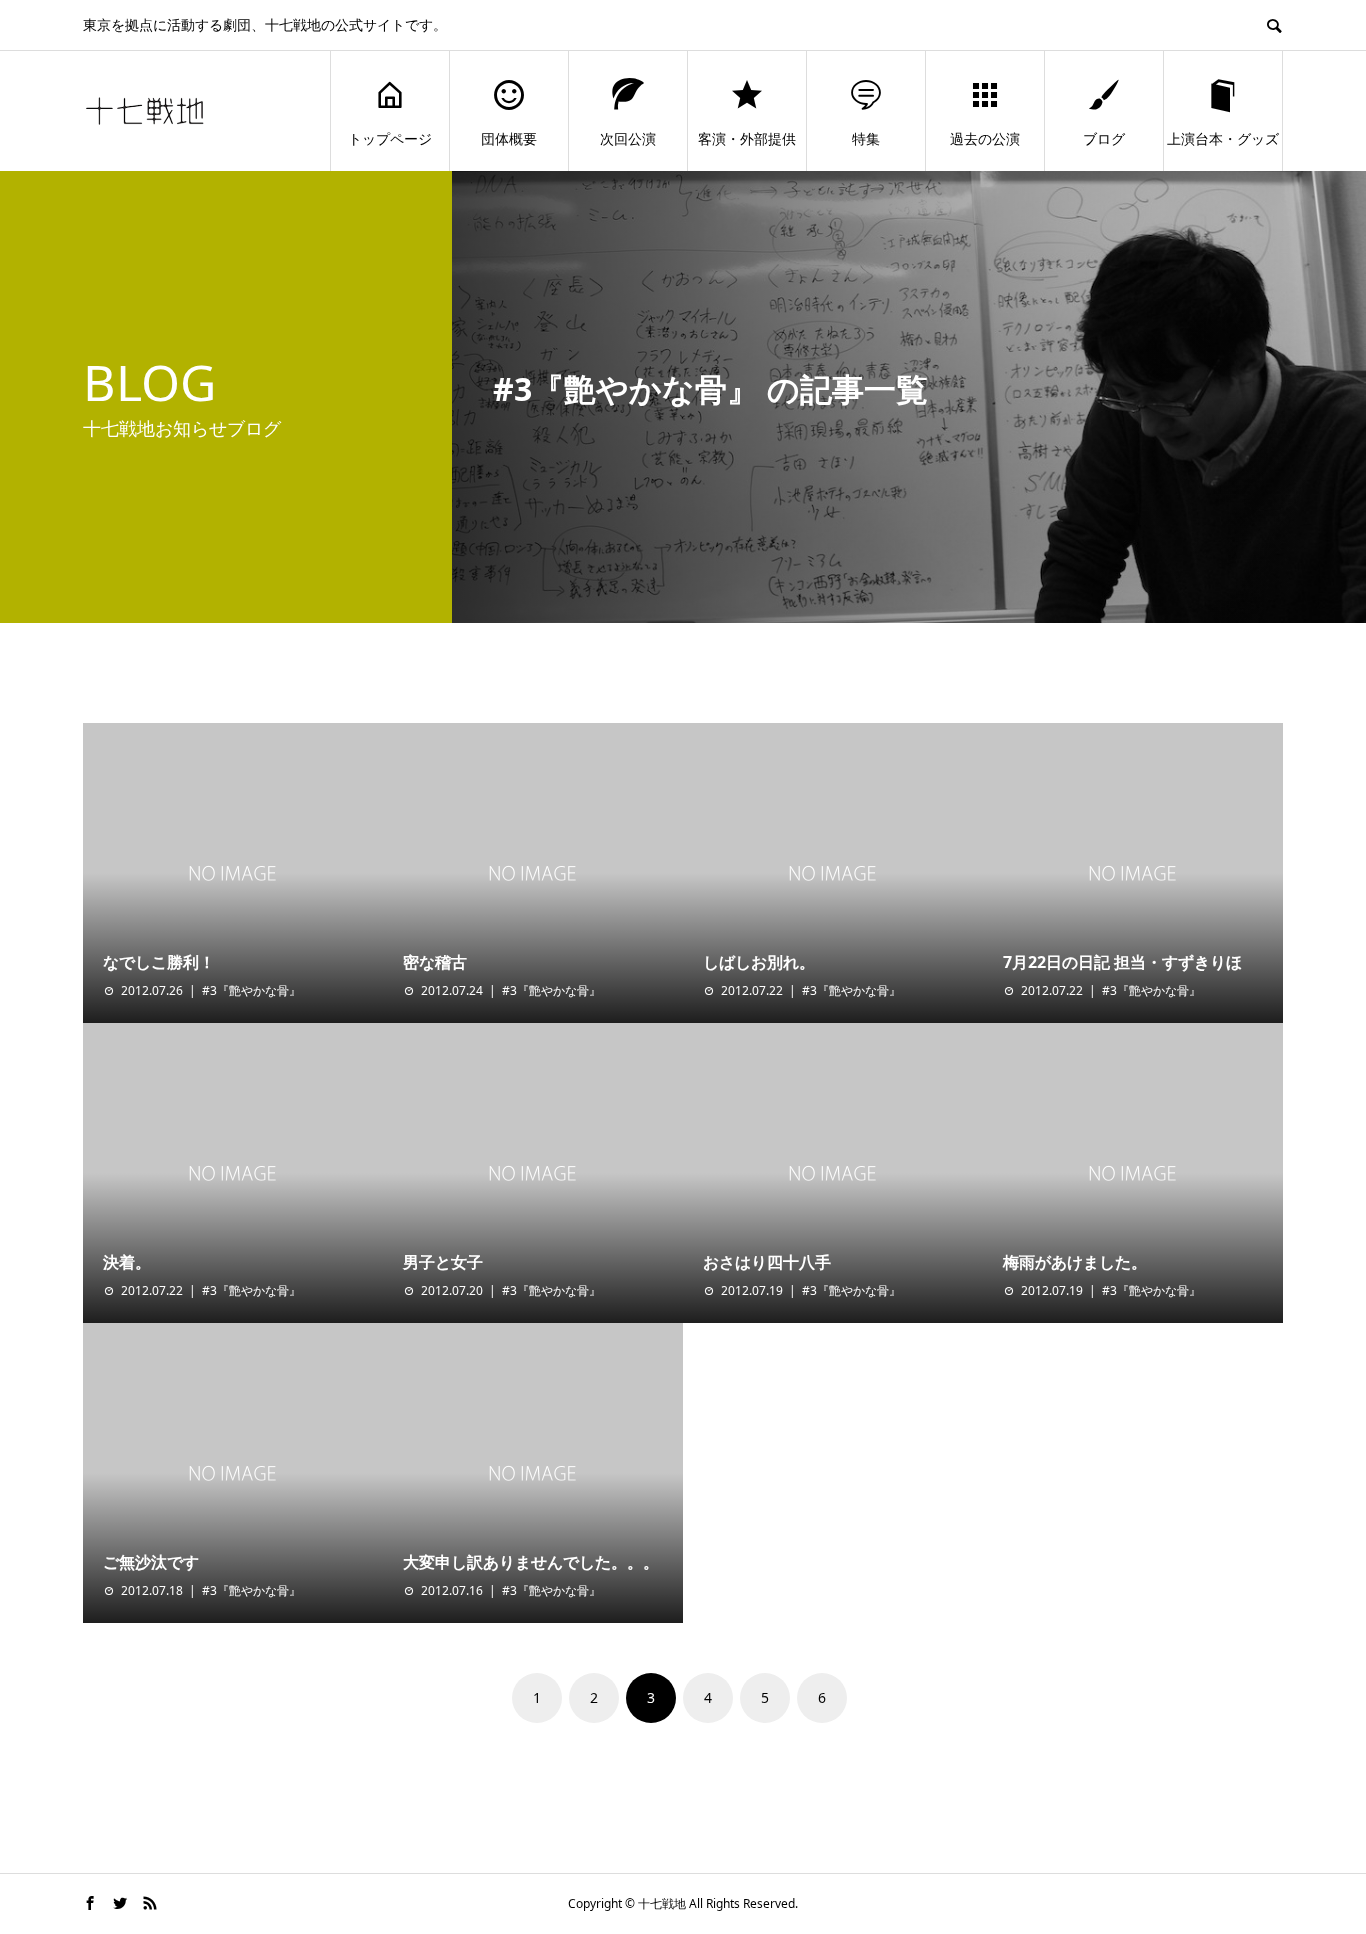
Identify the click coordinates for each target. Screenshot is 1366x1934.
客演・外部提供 (747, 138)
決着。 (127, 1262)
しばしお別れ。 (759, 962)
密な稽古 (435, 962)
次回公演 (628, 138)
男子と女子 (443, 1262)
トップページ (390, 138)
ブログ (1104, 138)
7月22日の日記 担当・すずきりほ (1122, 962)
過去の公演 (985, 138)
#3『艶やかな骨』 (251, 990)
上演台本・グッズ (1223, 138)
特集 (866, 138)
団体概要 (509, 138)
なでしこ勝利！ (159, 962)
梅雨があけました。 (1075, 1262)
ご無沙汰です (151, 1562)
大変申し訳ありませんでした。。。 (531, 1562)
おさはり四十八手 (767, 1262)
